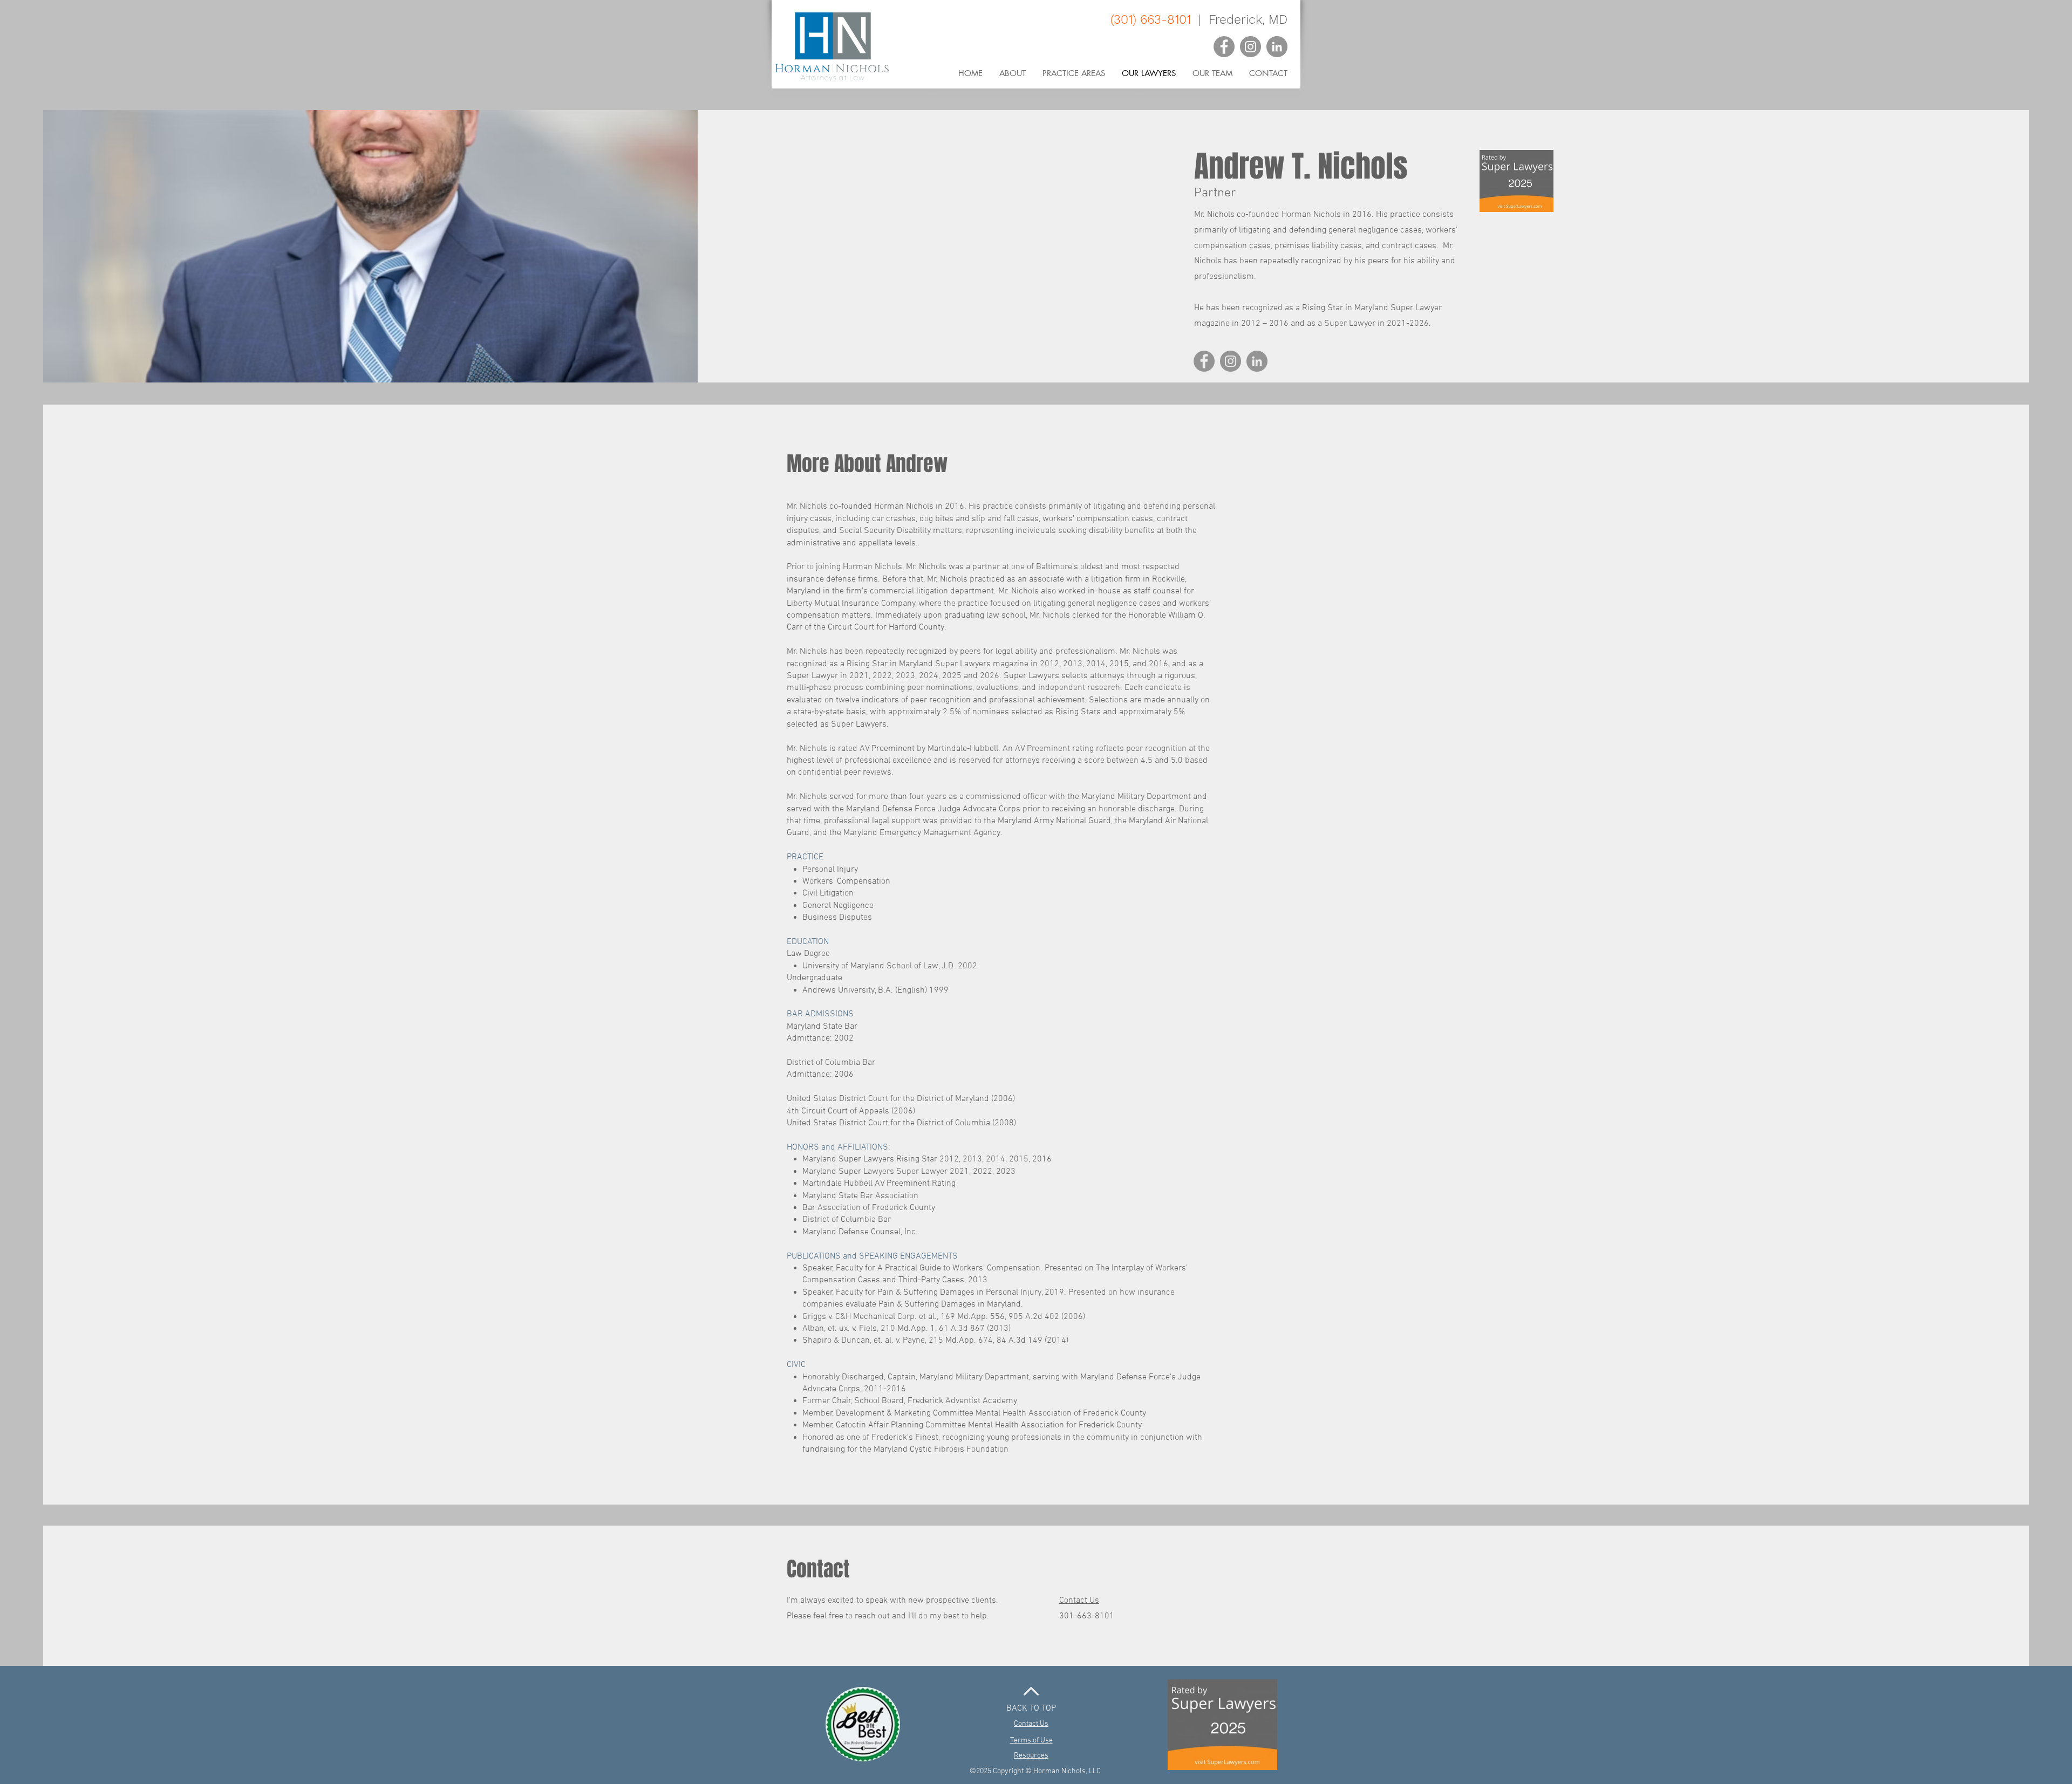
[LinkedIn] (1277, 47)
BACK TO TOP (1031, 1708)
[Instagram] (1250, 47)
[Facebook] (1224, 47)
